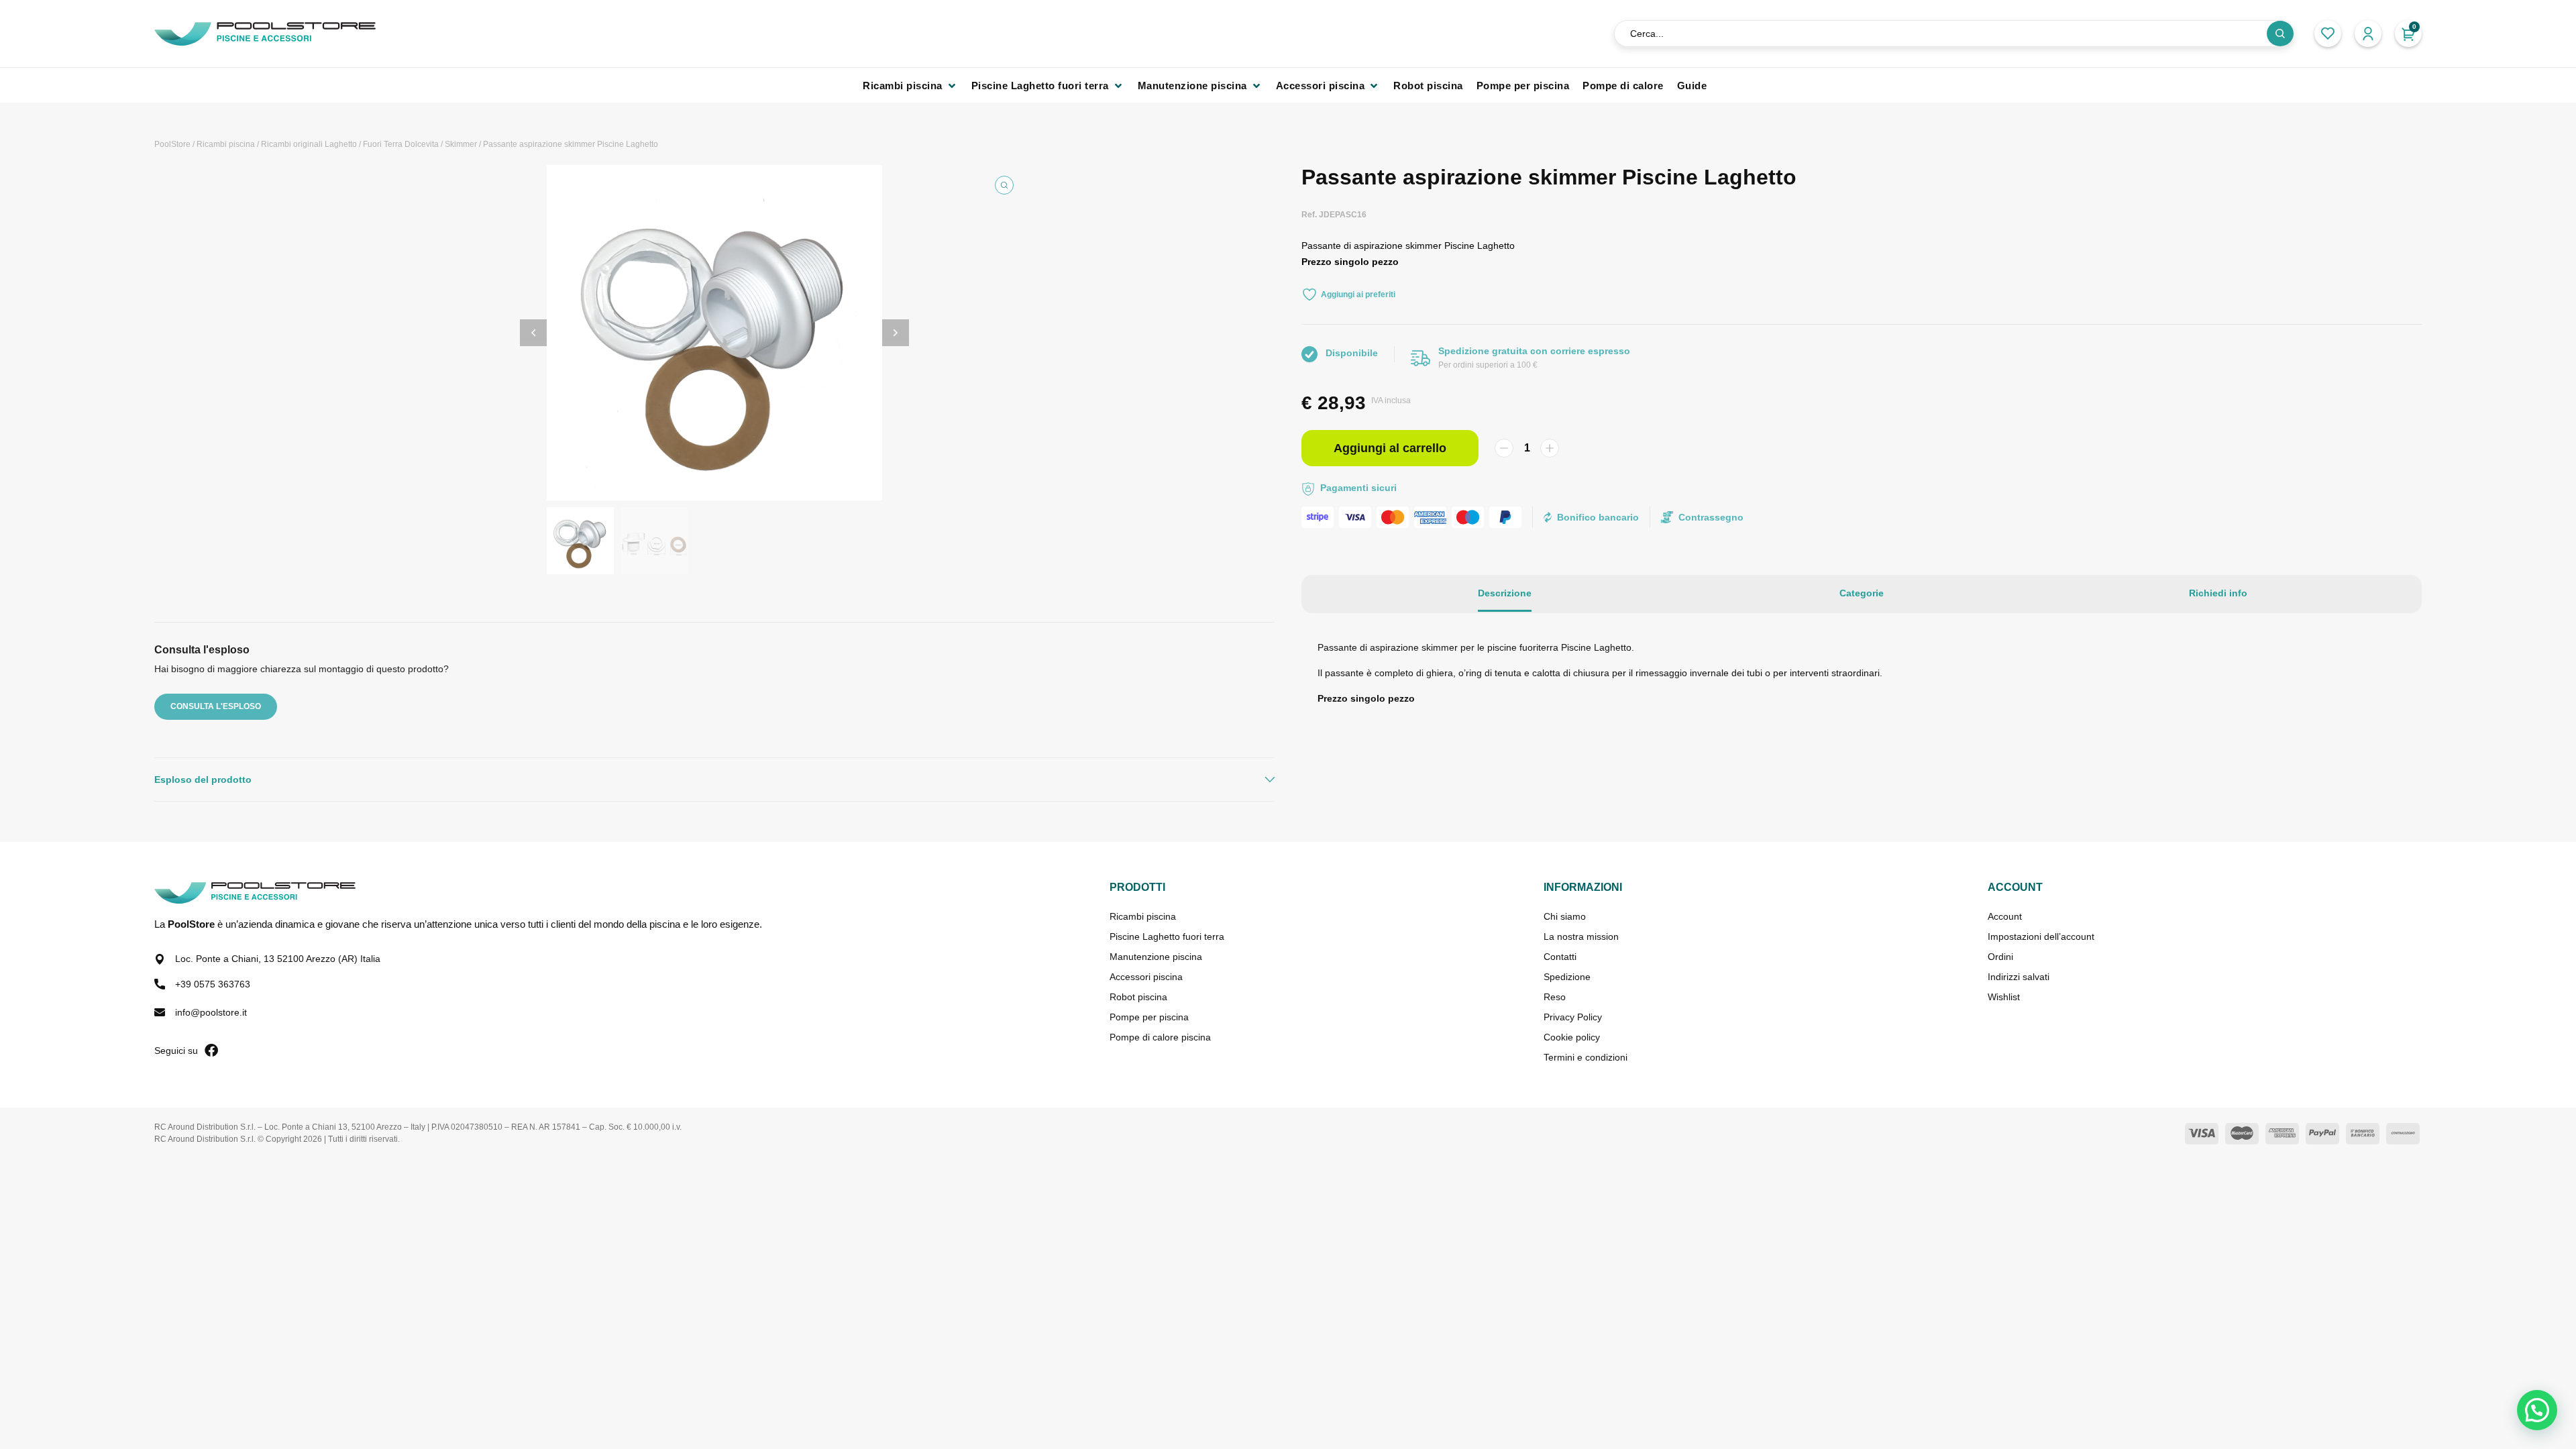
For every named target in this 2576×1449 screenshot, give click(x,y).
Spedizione (1567, 977)
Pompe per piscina (1149, 1017)
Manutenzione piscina (1156, 957)
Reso (1555, 997)
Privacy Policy (1573, 1017)
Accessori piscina (1146, 977)
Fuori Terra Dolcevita (401, 144)
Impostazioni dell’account (2041, 936)
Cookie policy (1572, 1037)
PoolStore (172, 144)
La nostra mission (1581, 936)
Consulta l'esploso (216, 706)
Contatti (1560, 957)
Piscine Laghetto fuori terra (1167, 936)
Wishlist (2004, 997)
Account (2005, 916)
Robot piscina (1138, 997)
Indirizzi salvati (2019, 977)
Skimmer (461, 144)
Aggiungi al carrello (1390, 448)
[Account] (2368, 34)
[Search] (2280, 34)
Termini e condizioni (1586, 1057)
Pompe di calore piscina (1160, 1037)
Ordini (2000, 957)
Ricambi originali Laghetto (309, 144)
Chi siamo (1565, 916)
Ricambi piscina (226, 144)
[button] (910, 86)
